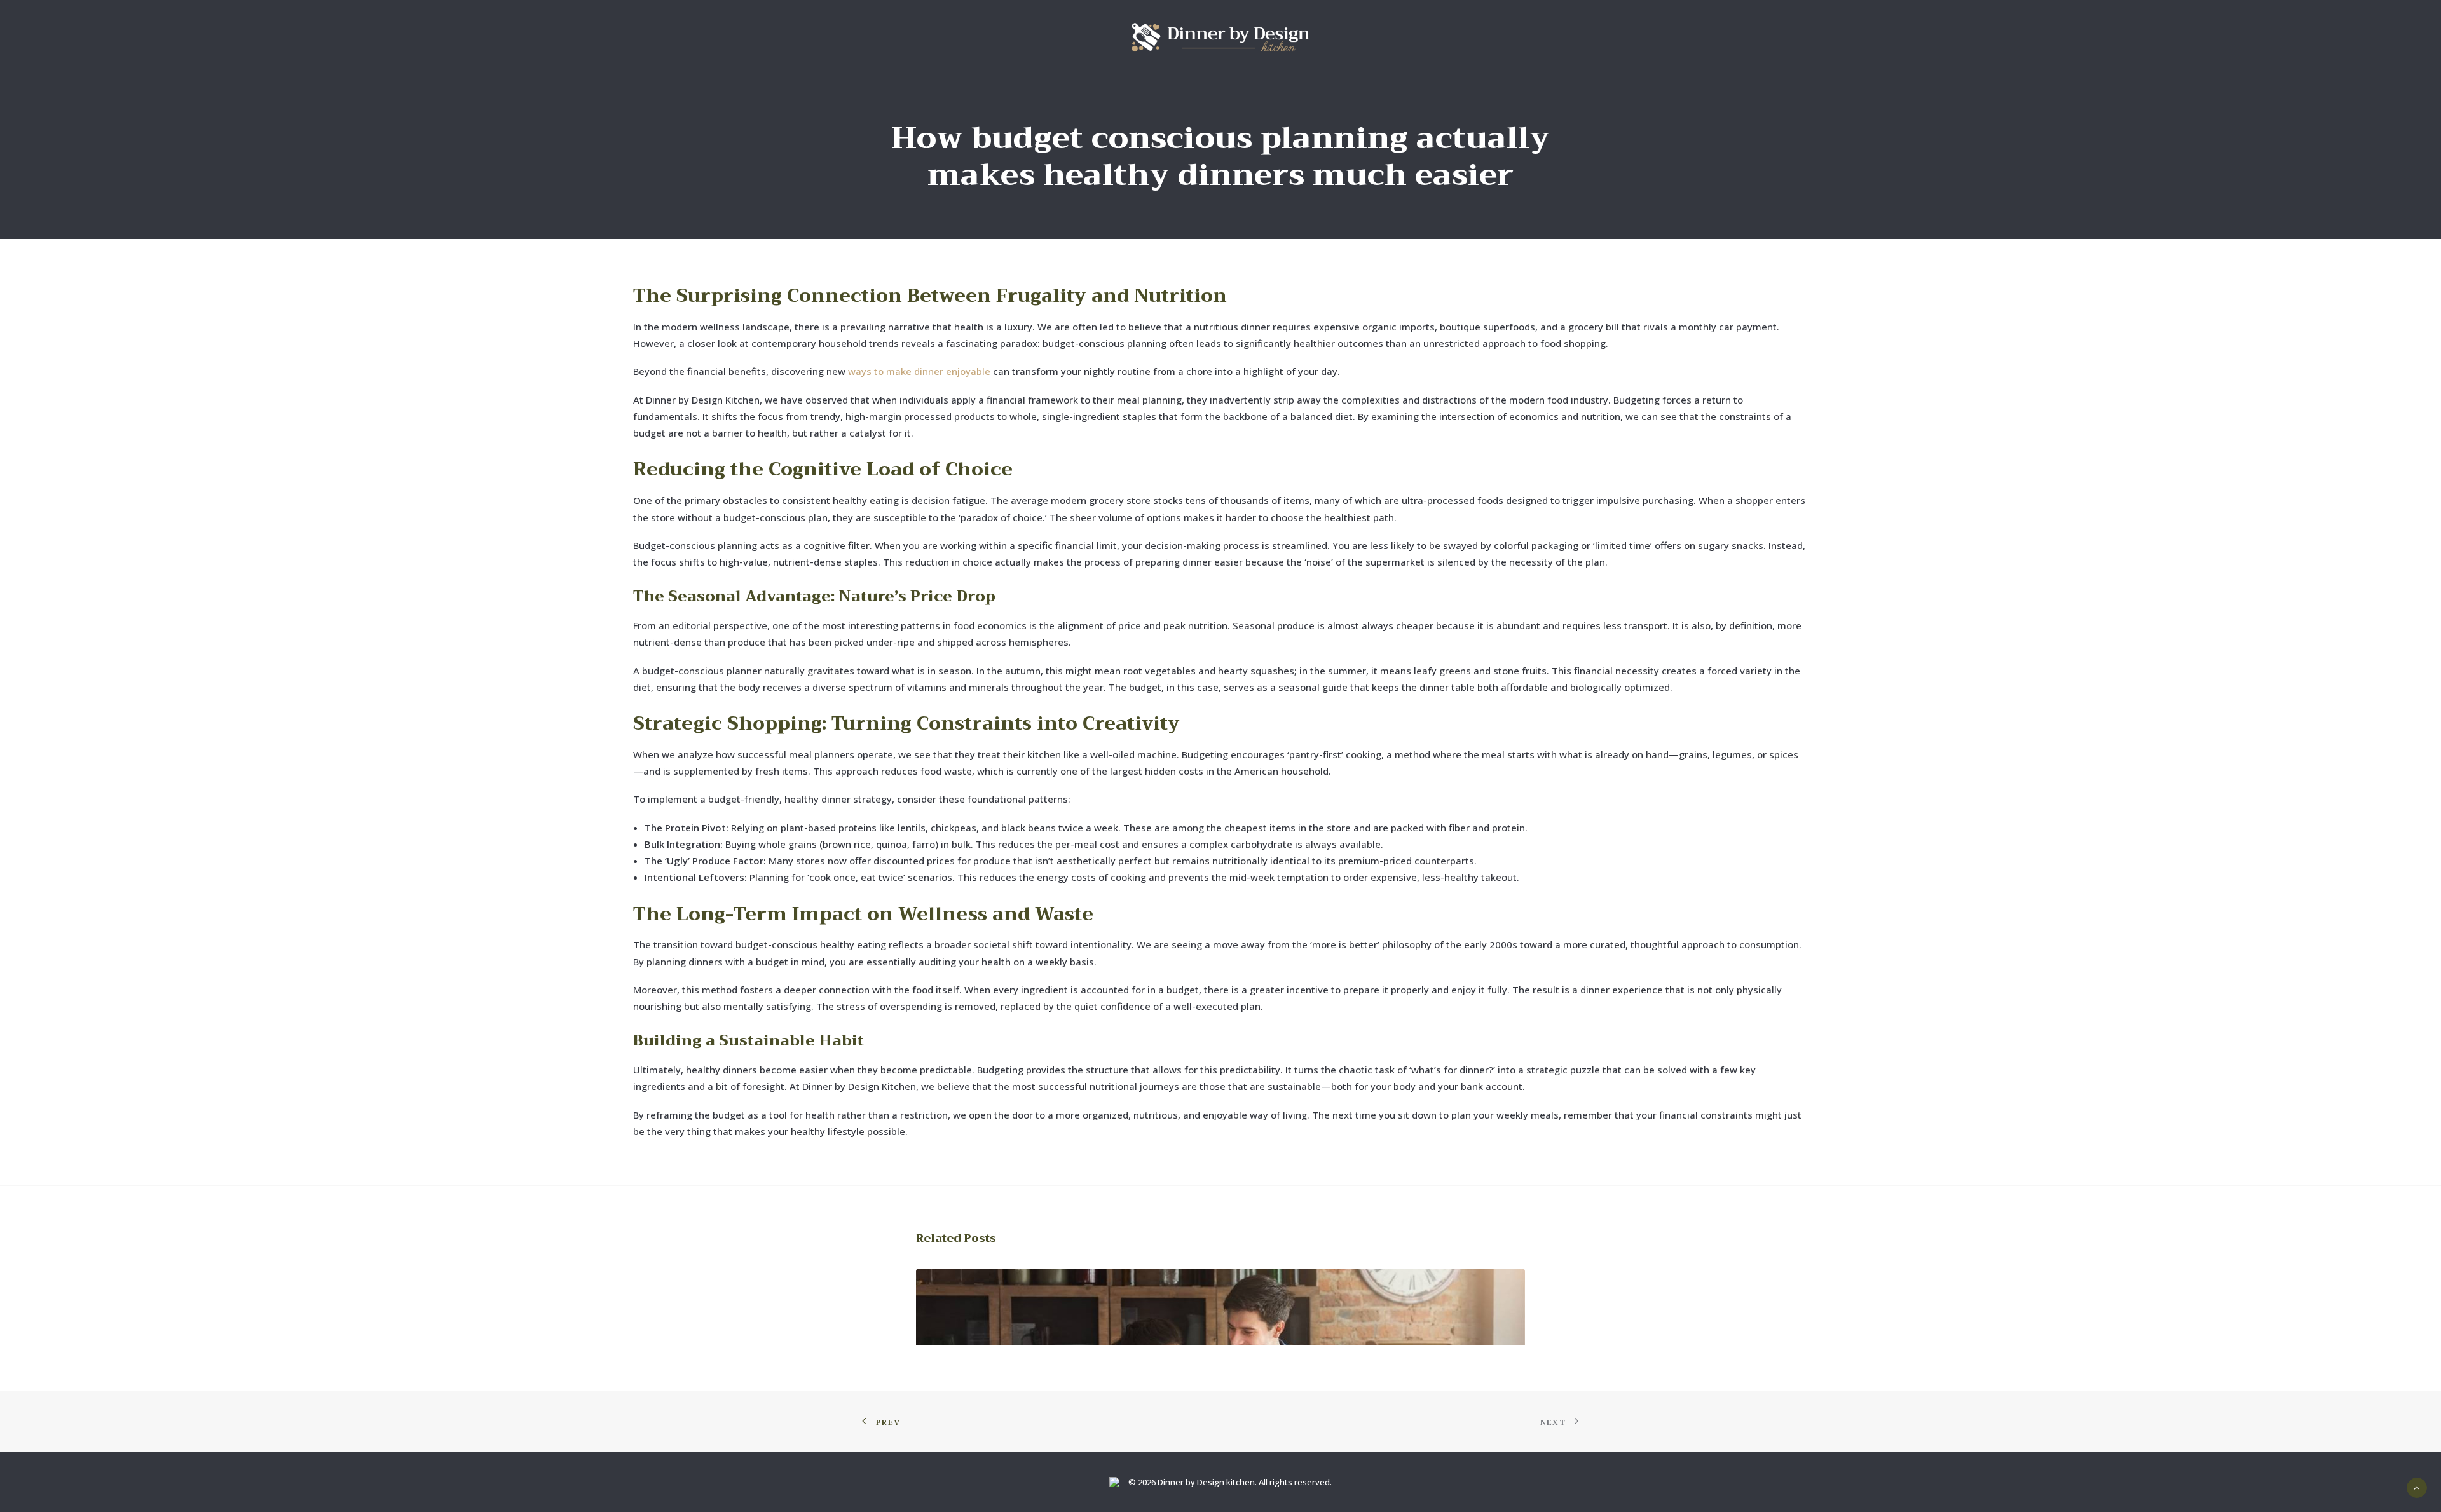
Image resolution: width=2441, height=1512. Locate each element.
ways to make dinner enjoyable (919, 371)
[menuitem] (1220, 37)
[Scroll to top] (2417, 1487)
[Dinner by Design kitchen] (1220, 37)
